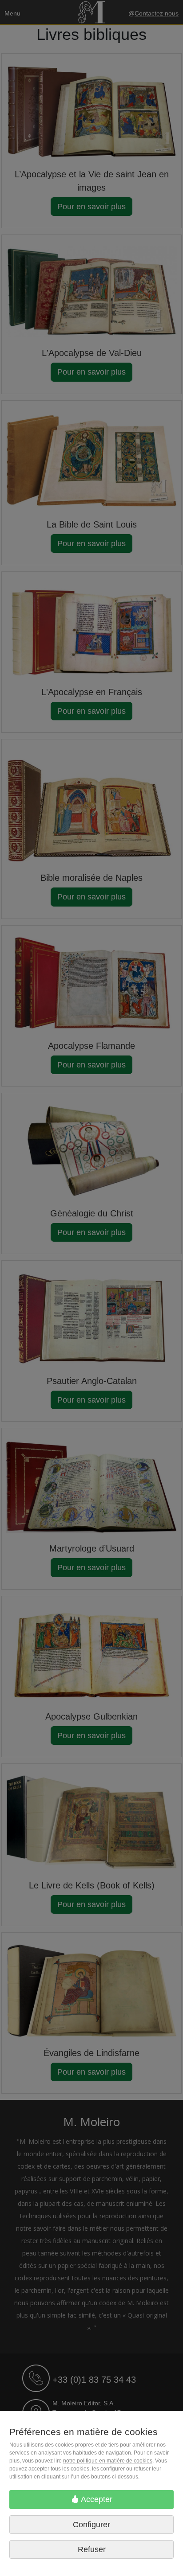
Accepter (96, 2499)
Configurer (91, 2525)
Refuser (92, 2549)
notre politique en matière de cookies (108, 2461)
